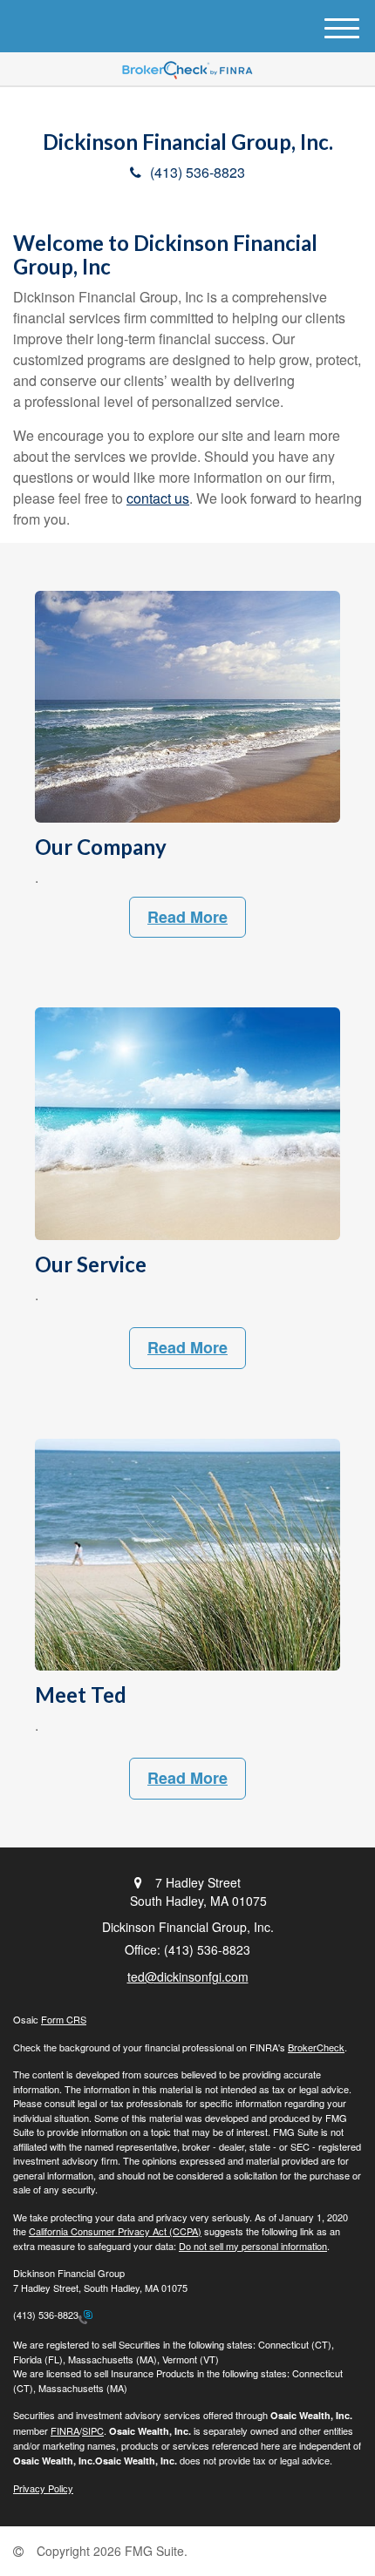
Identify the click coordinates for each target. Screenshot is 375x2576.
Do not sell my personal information (253, 2246)
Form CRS (64, 2019)
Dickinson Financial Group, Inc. (188, 142)
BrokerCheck (316, 2047)
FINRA (65, 2430)
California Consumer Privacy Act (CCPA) (115, 2231)
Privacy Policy (43, 2488)
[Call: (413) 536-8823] (85, 2315)
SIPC (93, 2430)
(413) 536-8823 (198, 172)
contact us (158, 498)
